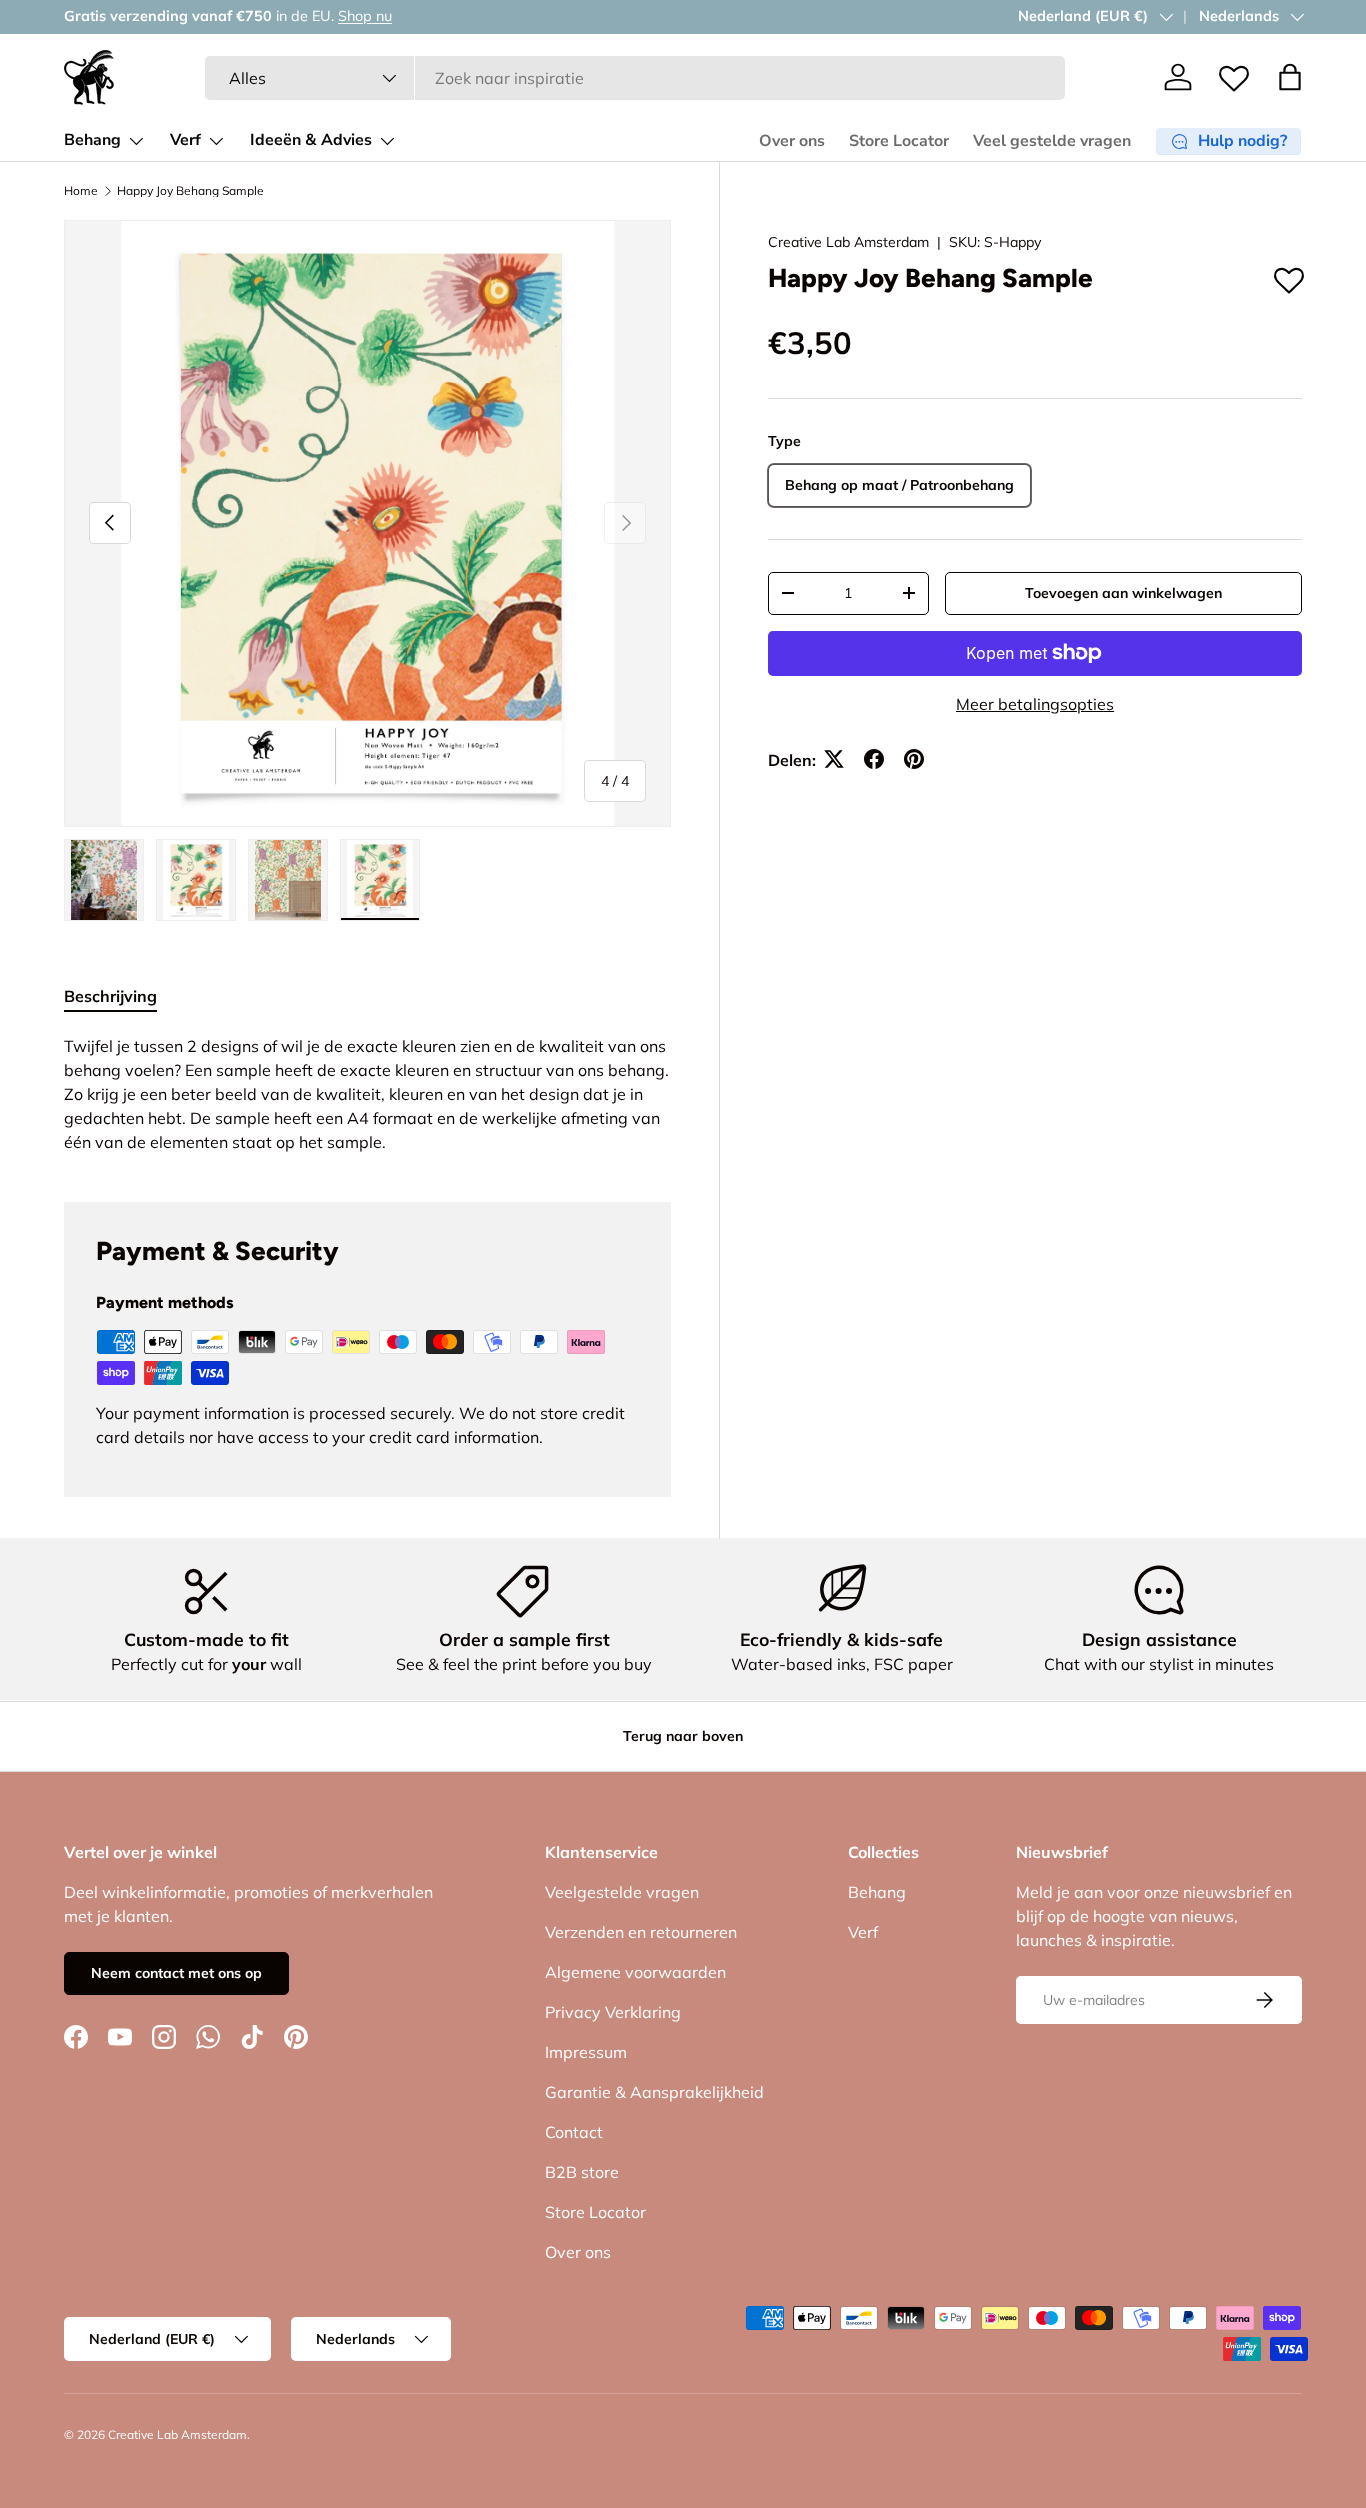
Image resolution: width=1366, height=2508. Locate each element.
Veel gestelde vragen (1052, 141)
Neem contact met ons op (176, 1973)
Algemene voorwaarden (635, 1972)
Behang (92, 140)
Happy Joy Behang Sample (190, 191)
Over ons (792, 141)
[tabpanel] (367, 1094)
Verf (185, 140)
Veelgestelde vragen (622, 1892)
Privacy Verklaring (613, 2012)
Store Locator (899, 141)
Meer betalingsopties (1035, 703)
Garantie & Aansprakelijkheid (654, 2092)
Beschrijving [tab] (110, 996)
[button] (1290, 77)
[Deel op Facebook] (874, 759)
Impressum (586, 2052)
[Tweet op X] (834, 759)
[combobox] (635, 78)
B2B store (582, 2172)
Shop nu (365, 16)
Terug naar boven (683, 1736)
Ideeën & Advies (311, 140)
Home (81, 191)
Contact (574, 2132)
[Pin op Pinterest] (914, 759)
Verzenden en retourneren (641, 1932)
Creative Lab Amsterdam (848, 242)
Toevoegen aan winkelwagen (1123, 592)
